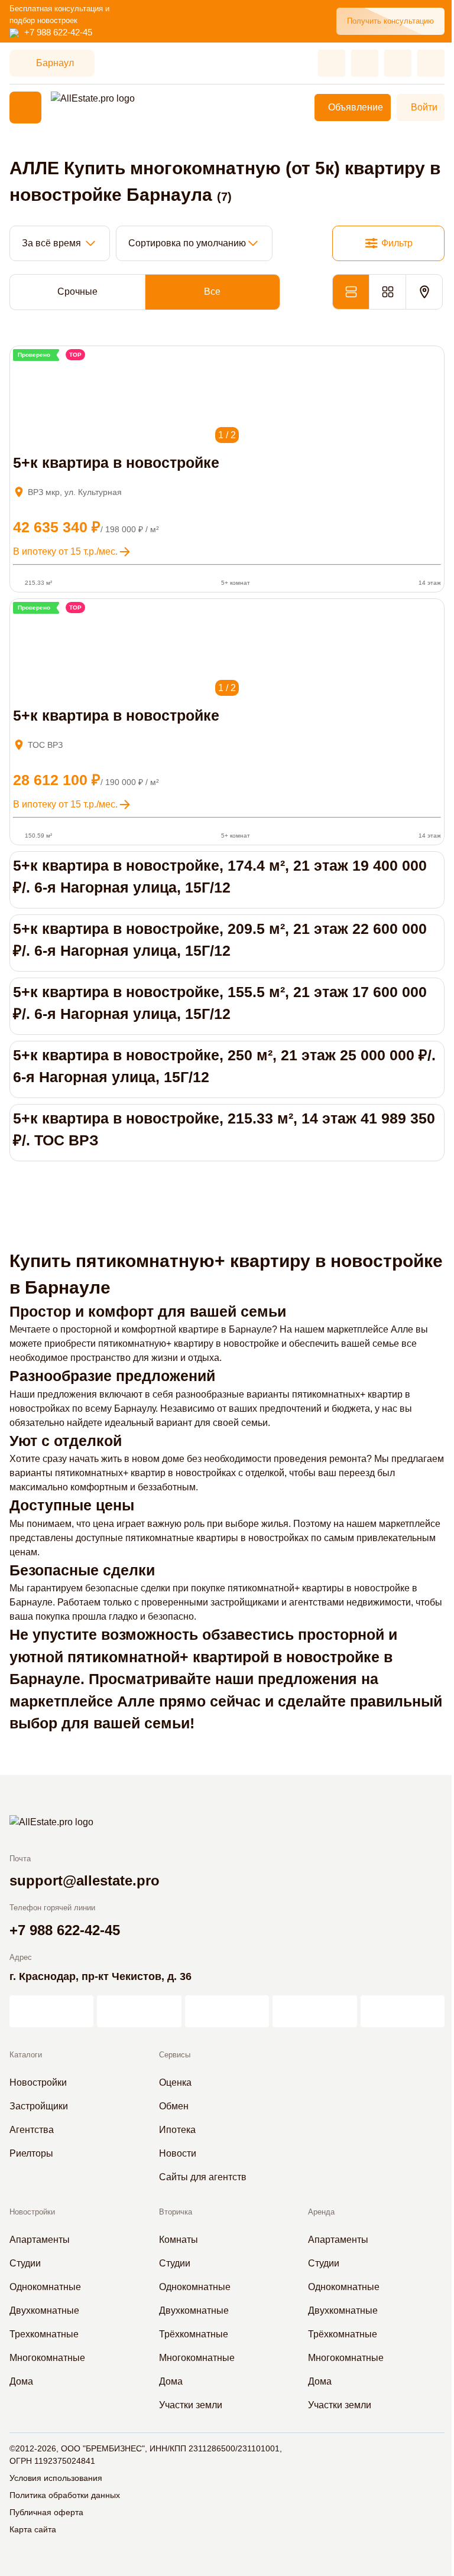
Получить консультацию (390, 21)
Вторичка (176, 2212)
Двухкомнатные (44, 2310)
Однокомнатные (45, 2287)
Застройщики (39, 2106)
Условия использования (56, 2478)
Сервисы (175, 2055)
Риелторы (31, 2153)
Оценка (175, 2082)
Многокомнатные (47, 2358)
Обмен (174, 2106)
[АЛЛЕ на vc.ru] (51, 2011)
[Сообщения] (398, 63)
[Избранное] (332, 63)
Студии (25, 2263)
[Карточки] (387, 292)
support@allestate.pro (85, 1880)
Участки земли (191, 2405)
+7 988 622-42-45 (58, 32)
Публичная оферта (46, 2512)
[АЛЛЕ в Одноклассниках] (314, 2011)
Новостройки (38, 2082)
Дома (21, 2381)
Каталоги (26, 2055)
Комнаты (179, 2240)
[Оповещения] (431, 63)
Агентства (32, 2130)
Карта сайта (33, 2529)
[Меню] (25, 108)
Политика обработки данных (65, 2495)
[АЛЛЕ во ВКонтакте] (227, 2011)
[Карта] (424, 292)
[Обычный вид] (351, 292)
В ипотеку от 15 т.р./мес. (65, 551)
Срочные (77, 292)
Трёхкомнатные (194, 2334)
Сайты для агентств (203, 2177)
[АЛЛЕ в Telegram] (403, 2011)
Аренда (321, 2212)
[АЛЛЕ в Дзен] (139, 2011)
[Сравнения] (365, 63)
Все (212, 292)
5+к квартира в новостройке (116, 463)
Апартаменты (40, 2240)
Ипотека (177, 2130)
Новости (178, 2153)
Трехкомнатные (44, 2334)
